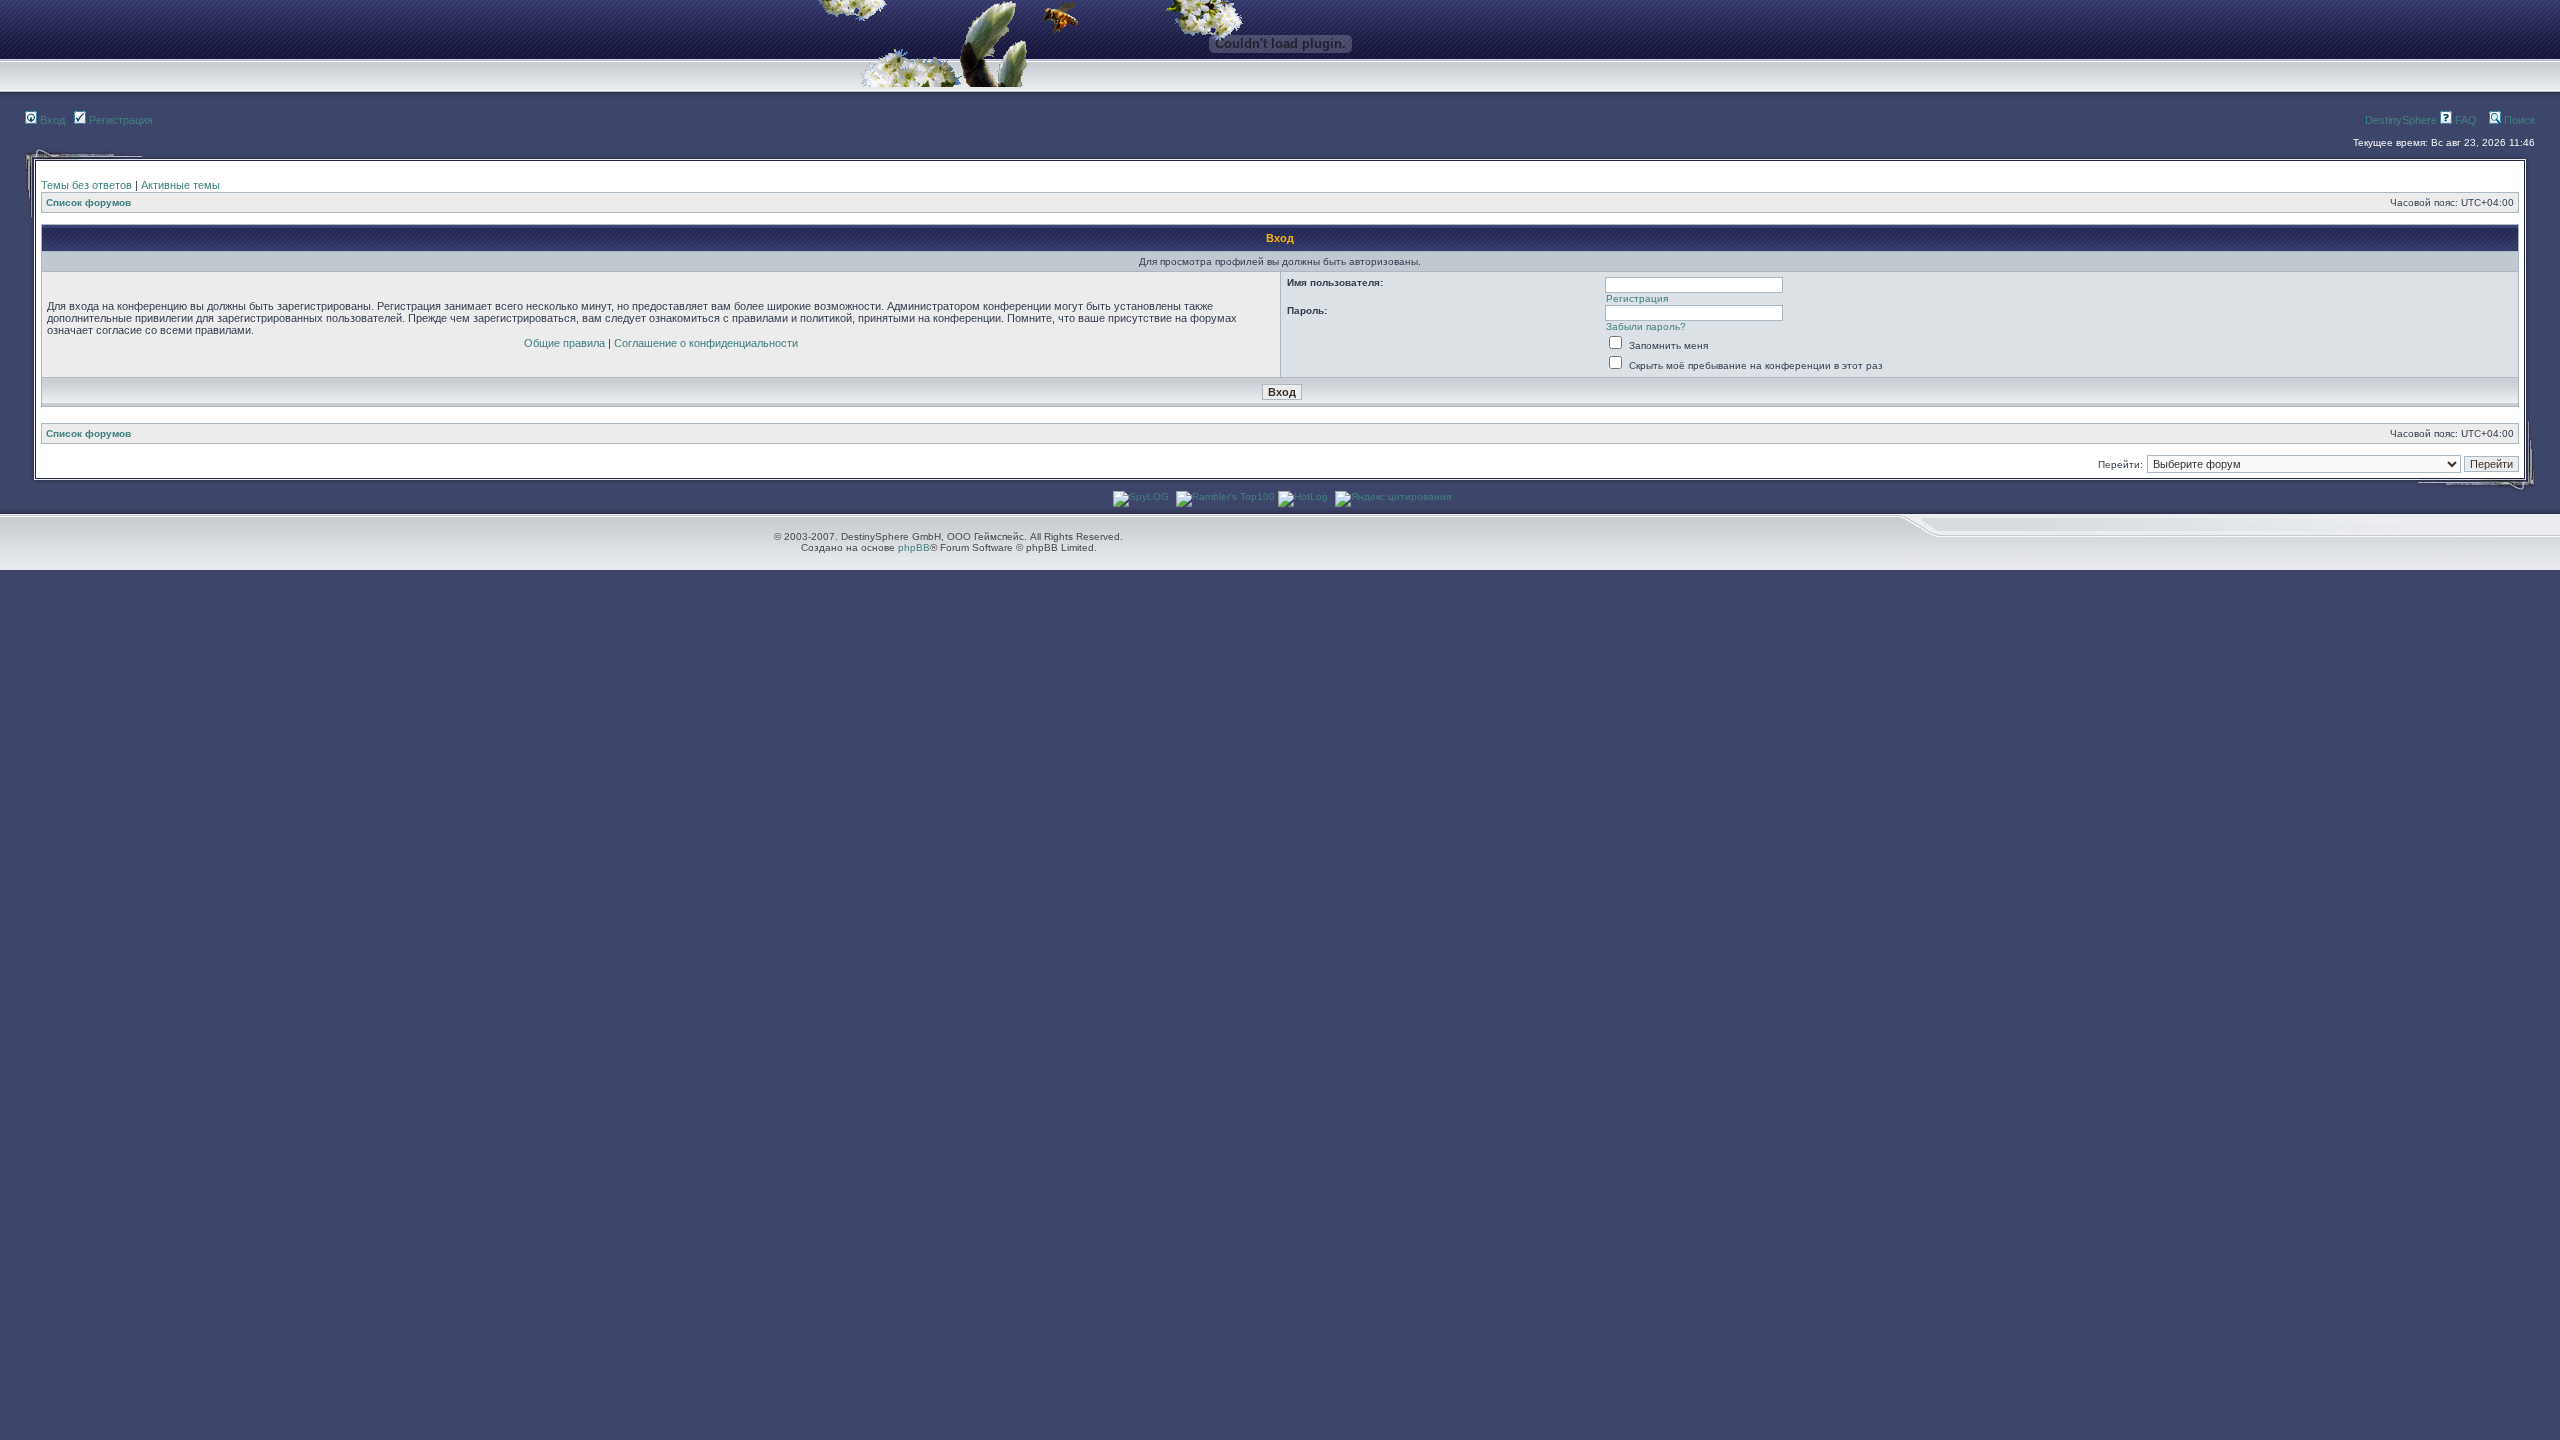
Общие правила (564, 343)
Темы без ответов (86, 185)
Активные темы (180, 185)
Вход (51, 120)
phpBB (914, 547)
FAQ (2464, 120)
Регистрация (119, 120)
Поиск (2518, 120)
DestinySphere (2401, 120)
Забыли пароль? (1646, 326)
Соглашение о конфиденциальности (706, 343)
